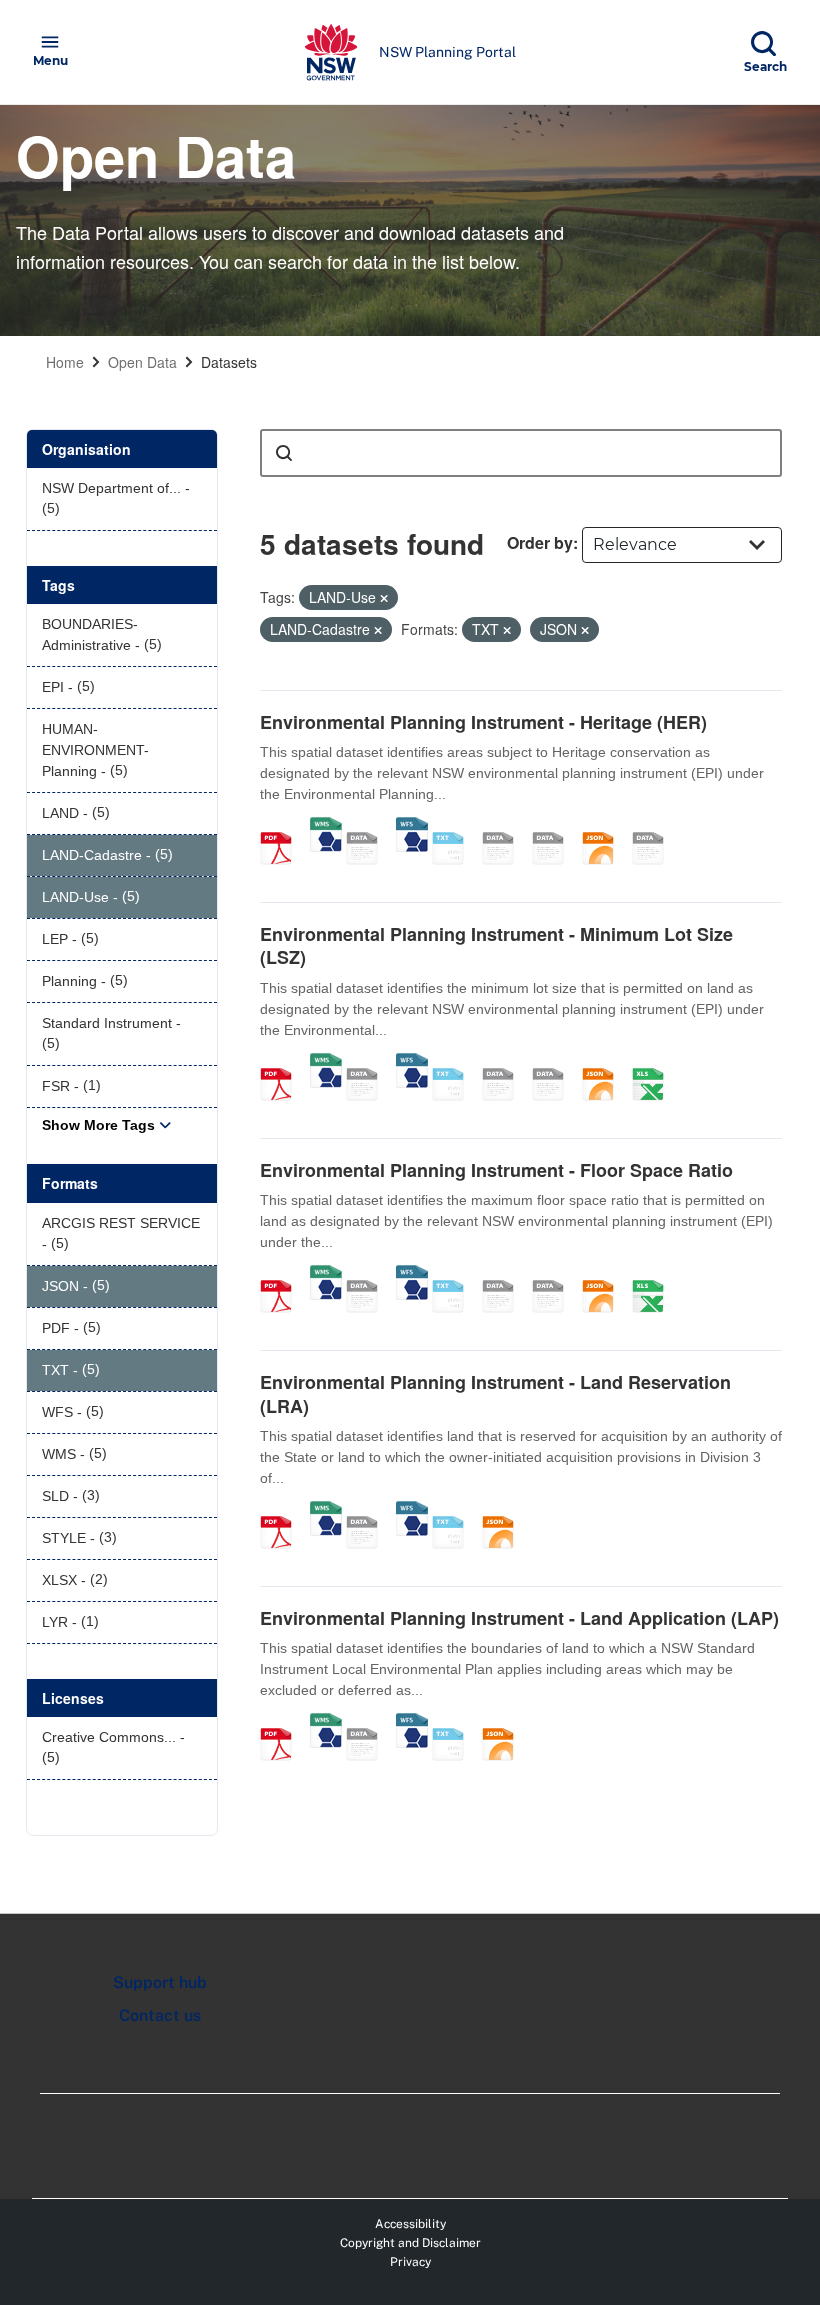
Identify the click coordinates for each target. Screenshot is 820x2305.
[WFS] (412, 827)
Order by (540, 542)
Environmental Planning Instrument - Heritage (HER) (483, 722)
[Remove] (384, 598)
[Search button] (284, 453)
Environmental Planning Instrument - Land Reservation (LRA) (495, 1393)
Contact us (160, 2015)
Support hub (160, 1982)
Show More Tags (98, 1125)
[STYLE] (505, 827)
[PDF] (283, 827)
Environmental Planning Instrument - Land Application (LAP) (519, 1618)
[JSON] (605, 827)
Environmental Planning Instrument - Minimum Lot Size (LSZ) (496, 945)
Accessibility (410, 2224)
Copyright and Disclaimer (410, 2243)
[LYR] (655, 827)
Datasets (229, 362)
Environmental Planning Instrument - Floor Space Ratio (496, 1170)
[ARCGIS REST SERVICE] (369, 827)
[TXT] (455, 827)
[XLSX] (655, 1063)
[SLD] (555, 827)
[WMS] (326, 827)
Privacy (410, 2262)
